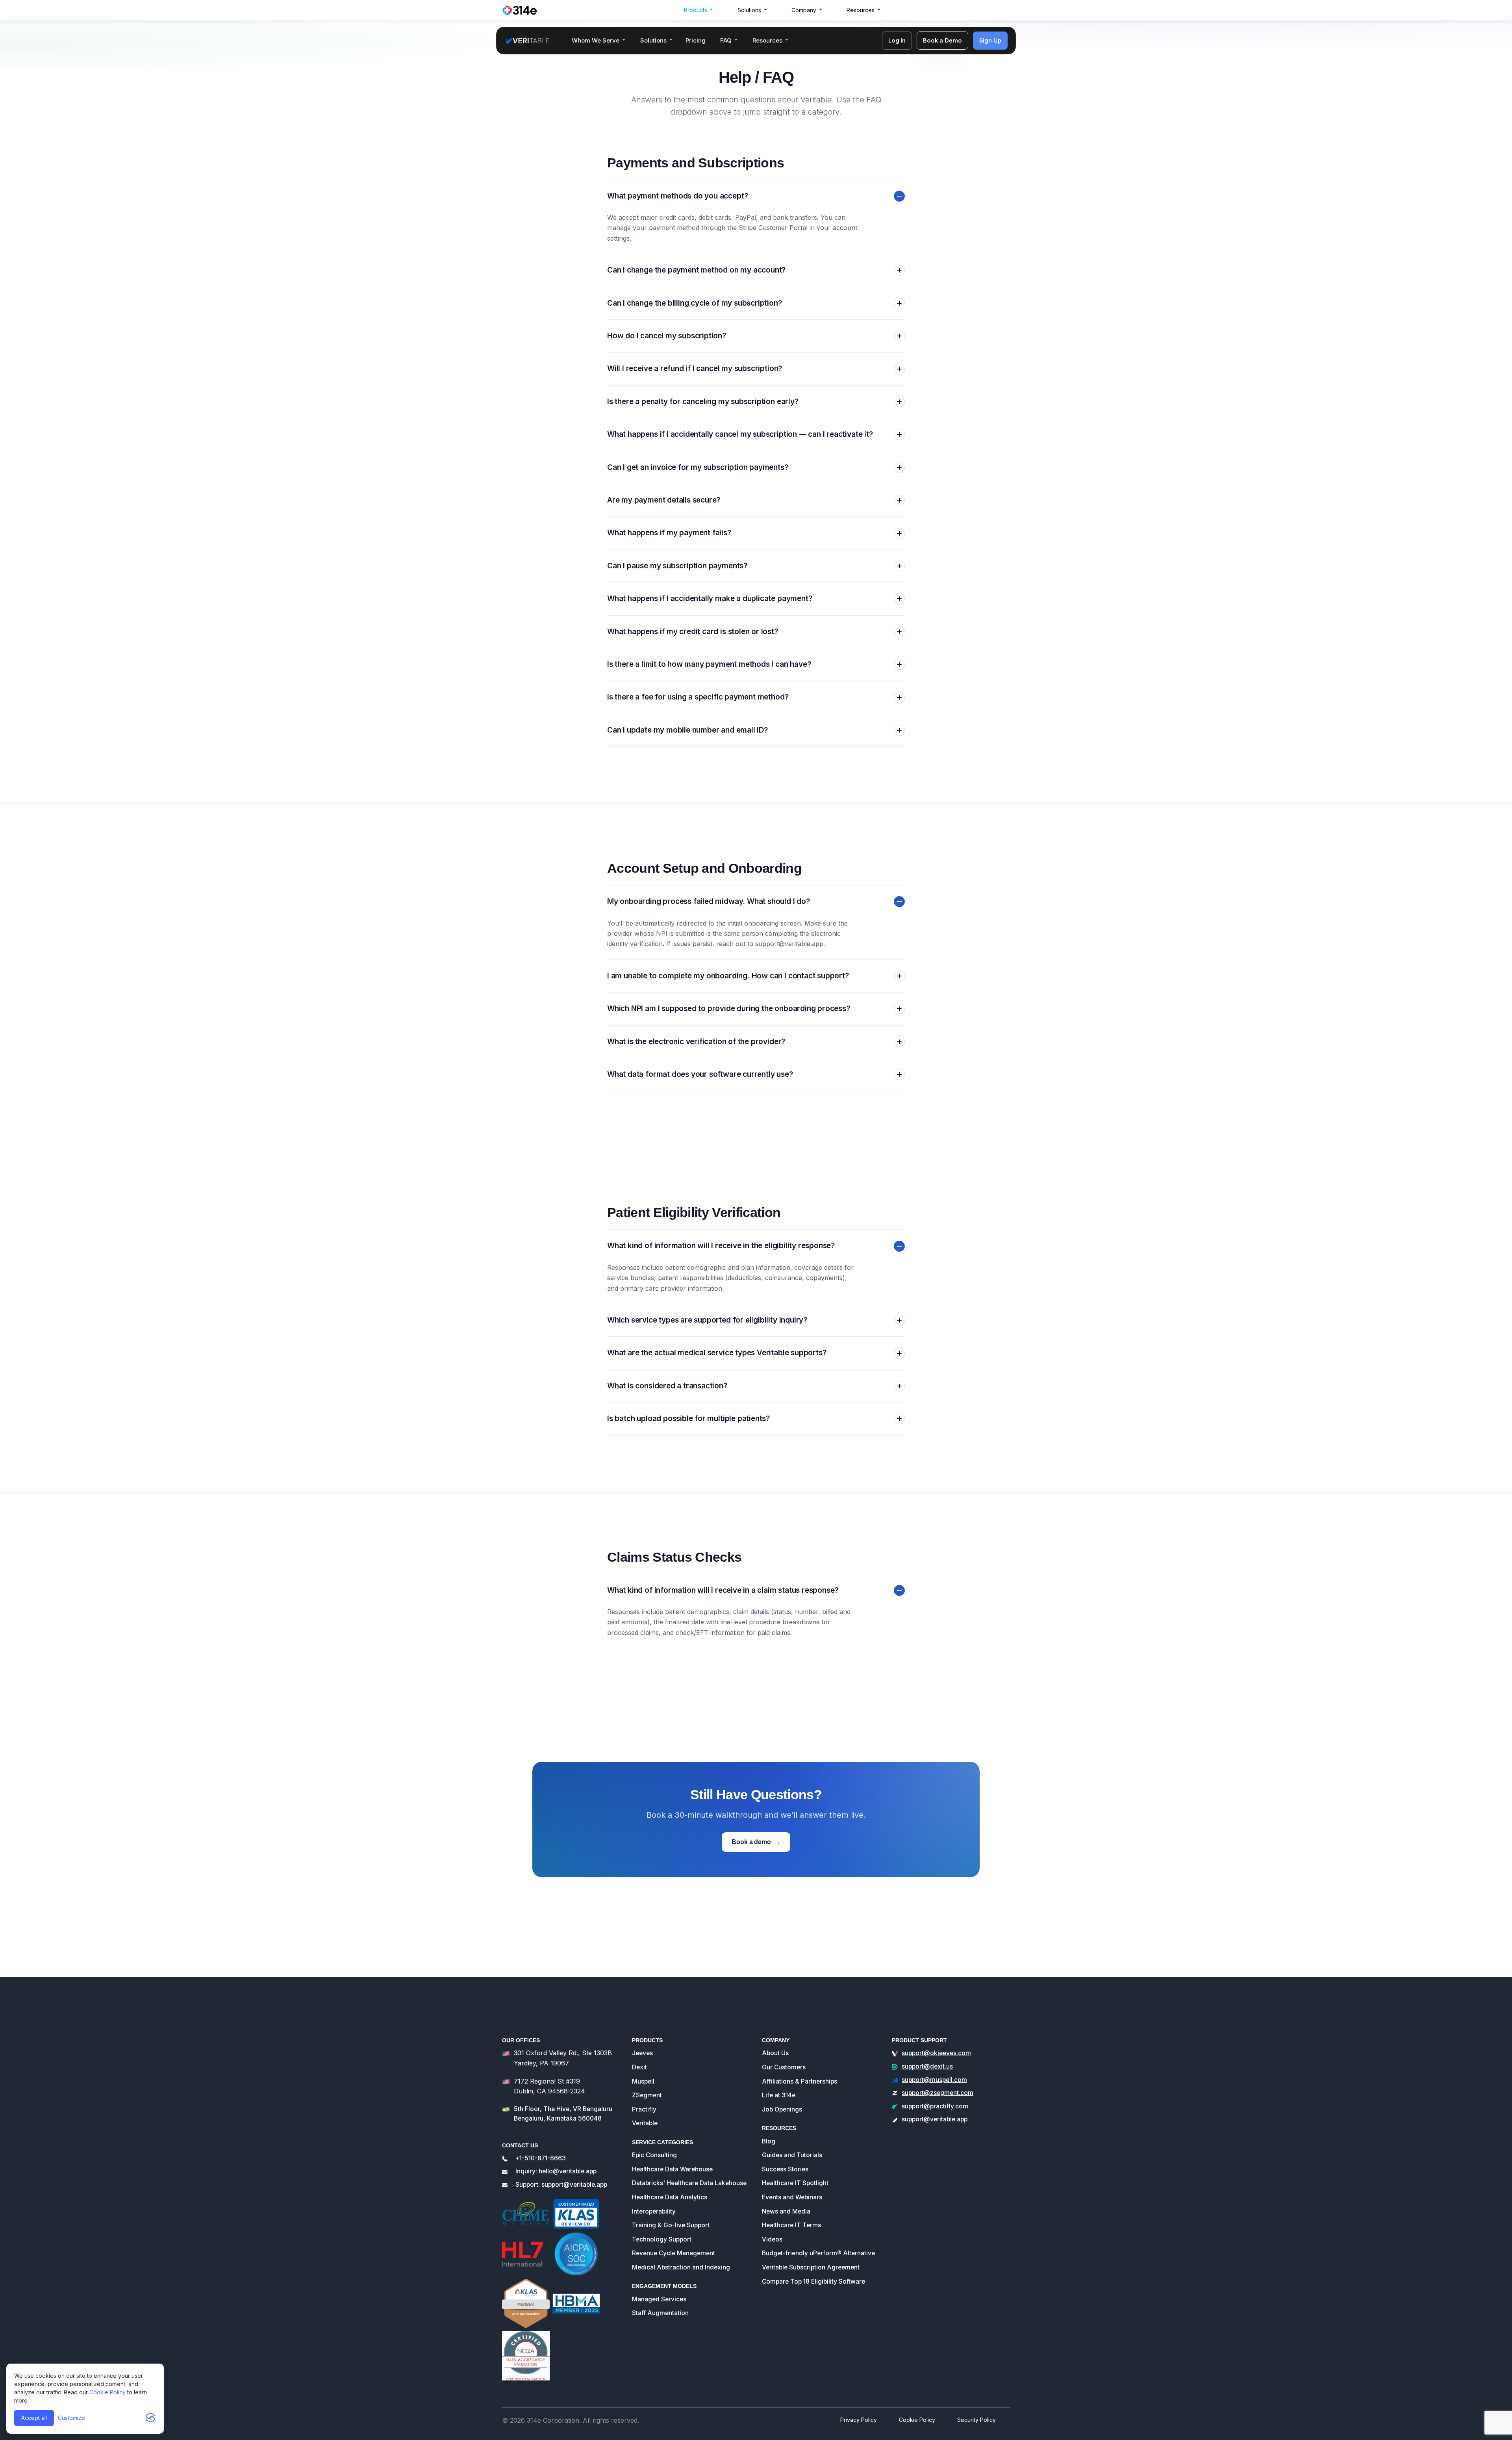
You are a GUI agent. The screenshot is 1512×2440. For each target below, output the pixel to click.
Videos (772, 2239)
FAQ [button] (726, 40)
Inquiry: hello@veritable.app (556, 2171)
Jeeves (642, 2053)
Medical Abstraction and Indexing (681, 2267)
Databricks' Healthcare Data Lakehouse (689, 2183)
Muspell (643, 2081)
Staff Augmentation (660, 2313)
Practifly (644, 2109)
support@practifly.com (935, 2106)
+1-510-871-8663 (541, 2158)
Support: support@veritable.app (561, 2185)
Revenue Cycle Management (674, 2253)
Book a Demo (942, 40)
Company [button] (804, 10)
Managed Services (659, 2299)
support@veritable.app (789, 944)
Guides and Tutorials (792, 2155)
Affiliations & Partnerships (800, 2081)
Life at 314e (779, 2095)
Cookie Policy (107, 2392)
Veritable (645, 2123)
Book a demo (756, 1842)
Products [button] (696, 10)
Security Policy (976, 2420)
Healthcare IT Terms (791, 2225)
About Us (775, 2053)
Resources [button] (861, 10)
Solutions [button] (749, 10)
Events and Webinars (792, 2197)
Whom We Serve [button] (596, 40)
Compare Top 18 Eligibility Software (813, 2281)
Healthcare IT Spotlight (795, 2183)
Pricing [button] (696, 40)
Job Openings (782, 2109)
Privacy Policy (859, 2420)
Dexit (639, 2067)
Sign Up (990, 40)
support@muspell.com (934, 2080)
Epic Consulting (654, 2155)
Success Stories (785, 2169)
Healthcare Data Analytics (670, 2197)
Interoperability (654, 2211)
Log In (897, 40)
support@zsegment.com (938, 2093)
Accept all (34, 2418)
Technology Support (662, 2239)
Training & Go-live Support (671, 2225)
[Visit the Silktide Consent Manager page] (150, 2418)
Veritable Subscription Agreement (811, 2267)
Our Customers (784, 2067)
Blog (769, 2141)
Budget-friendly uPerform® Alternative (818, 2253)
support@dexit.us (927, 2066)
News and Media (786, 2211)
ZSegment (647, 2095)
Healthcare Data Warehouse (672, 2169)
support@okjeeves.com (936, 2053)
